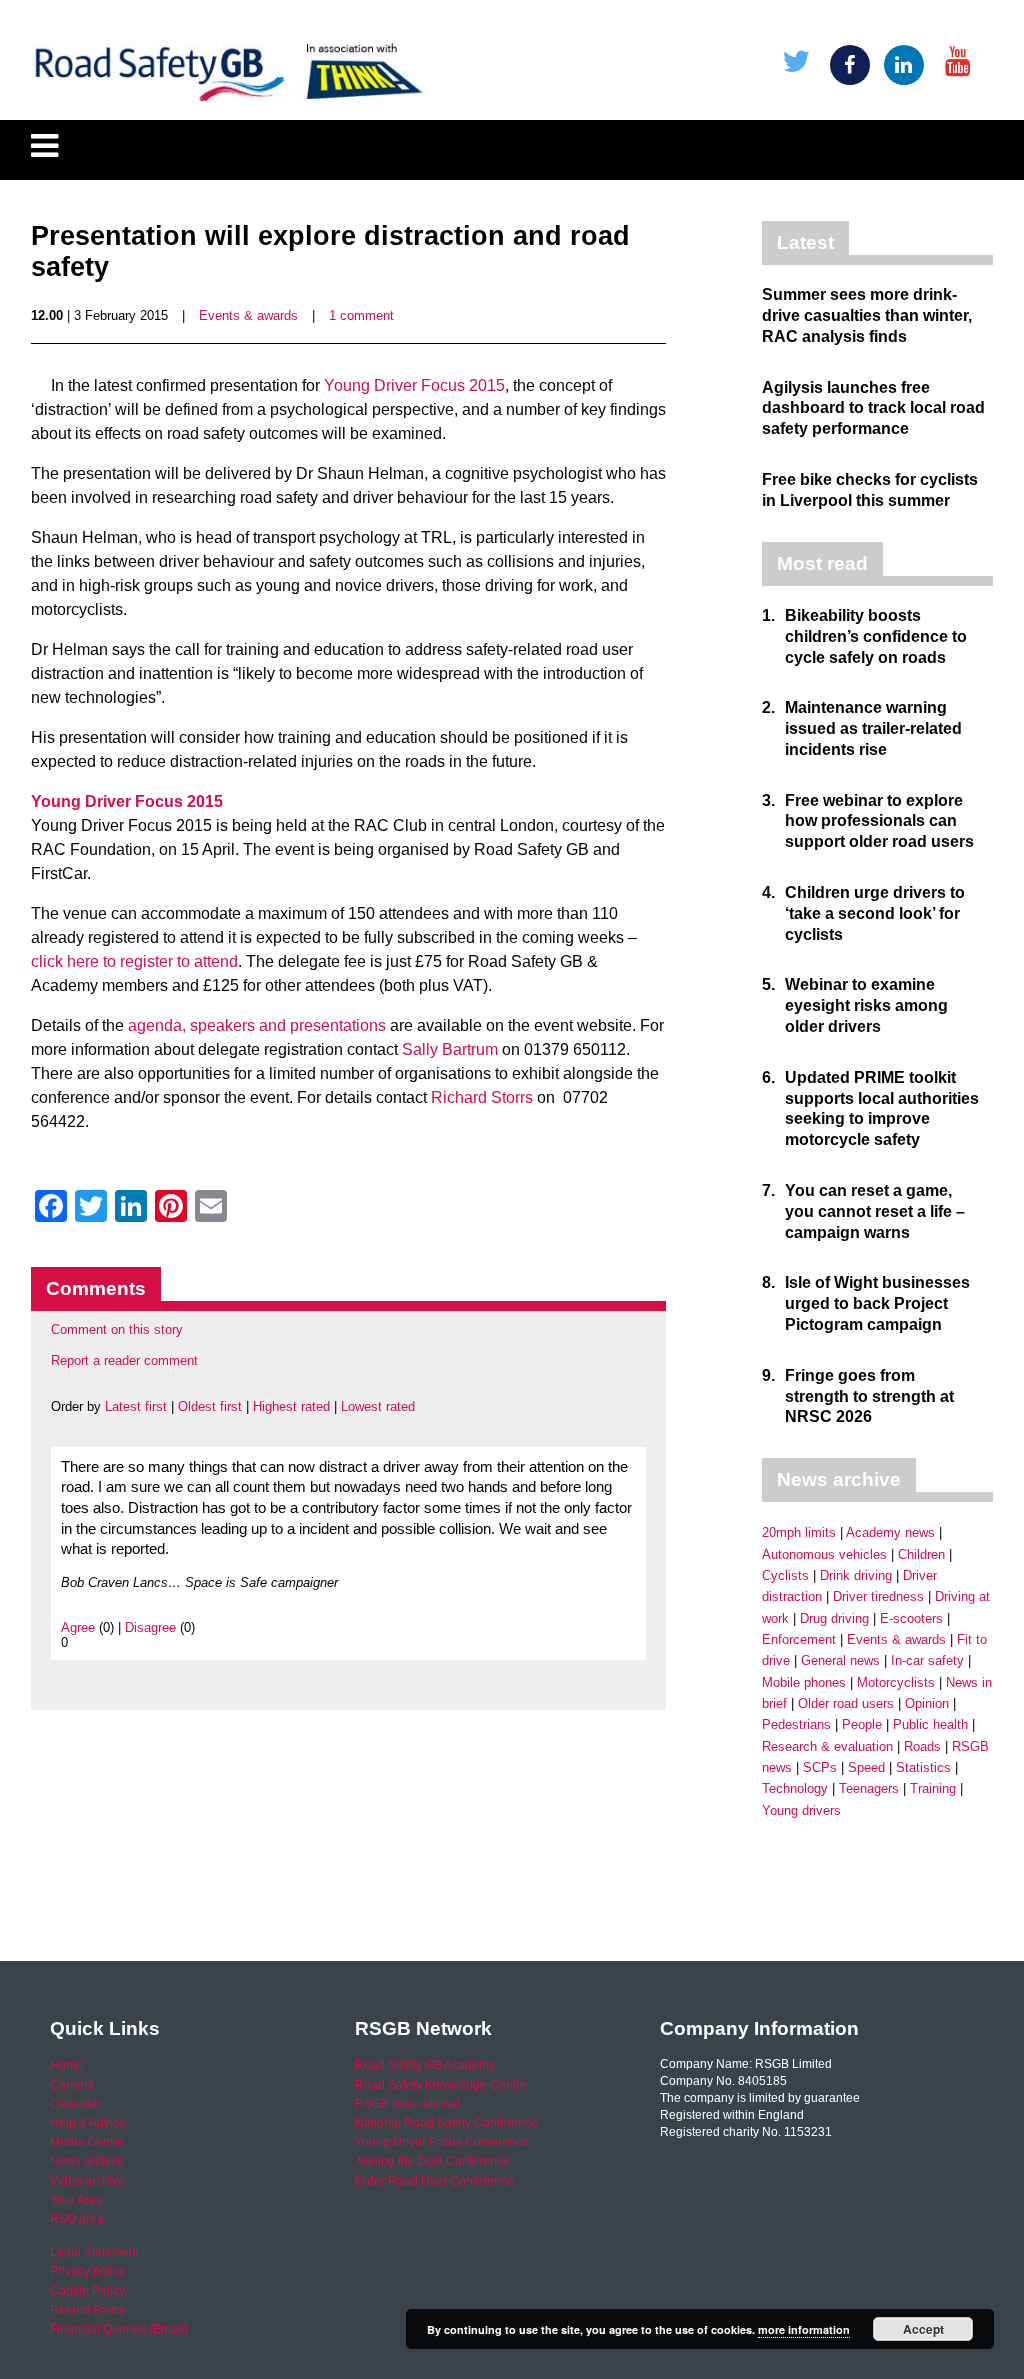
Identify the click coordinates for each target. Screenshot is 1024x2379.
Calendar (75, 2104)
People (862, 1724)
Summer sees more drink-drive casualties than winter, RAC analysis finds (867, 315)
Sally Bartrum (448, 1049)
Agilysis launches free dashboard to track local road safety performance (873, 408)
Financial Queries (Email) (119, 2329)
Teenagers (869, 1788)
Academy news (890, 1532)
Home (66, 2065)
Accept (923, 2329)
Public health (930, 1724)
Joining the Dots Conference (432, 2161)
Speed (866, 1767)
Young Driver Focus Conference (442, 2142)
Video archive (87, 2181)
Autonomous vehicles (824, 1554)
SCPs (820, 1767)
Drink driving (856, 1575)
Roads (922, 1746)
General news (840, 1660)
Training (933, 1788)
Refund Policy (88, 2310)
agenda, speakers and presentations (257, 1025)
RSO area (77, 2219)
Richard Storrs (482, 1097)
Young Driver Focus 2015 (414, 385)
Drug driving (834, 1618)
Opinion (927, 1703)
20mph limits (799, 1532)
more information (804, 2329)
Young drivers (801, 1810)
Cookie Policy (87, 2291)
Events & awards (248, 315)
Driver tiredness (878, 1596)
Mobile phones (804, 1682)
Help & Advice (88, 2123)
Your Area (76, 2200)
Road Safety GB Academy (425, 2065)
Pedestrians (796, 1724)
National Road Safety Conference (446, 2123)
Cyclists (785, 1575)
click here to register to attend (134, 961)
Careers (72, 2085)
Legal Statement (94, 2252)
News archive (87, 2161)
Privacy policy (87, 2271)
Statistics (923, 1767)
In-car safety (927, 1660)
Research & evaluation (827, 1746)
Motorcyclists (896, 1682)
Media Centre (87, 2142)
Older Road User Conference (434, 2181)
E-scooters (911, 1618)
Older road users (846, 1703)
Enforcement (799, 1639)
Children (921, 1554)
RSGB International (407, 2104)
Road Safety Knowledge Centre (441, 2085)
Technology (795, 1788)
